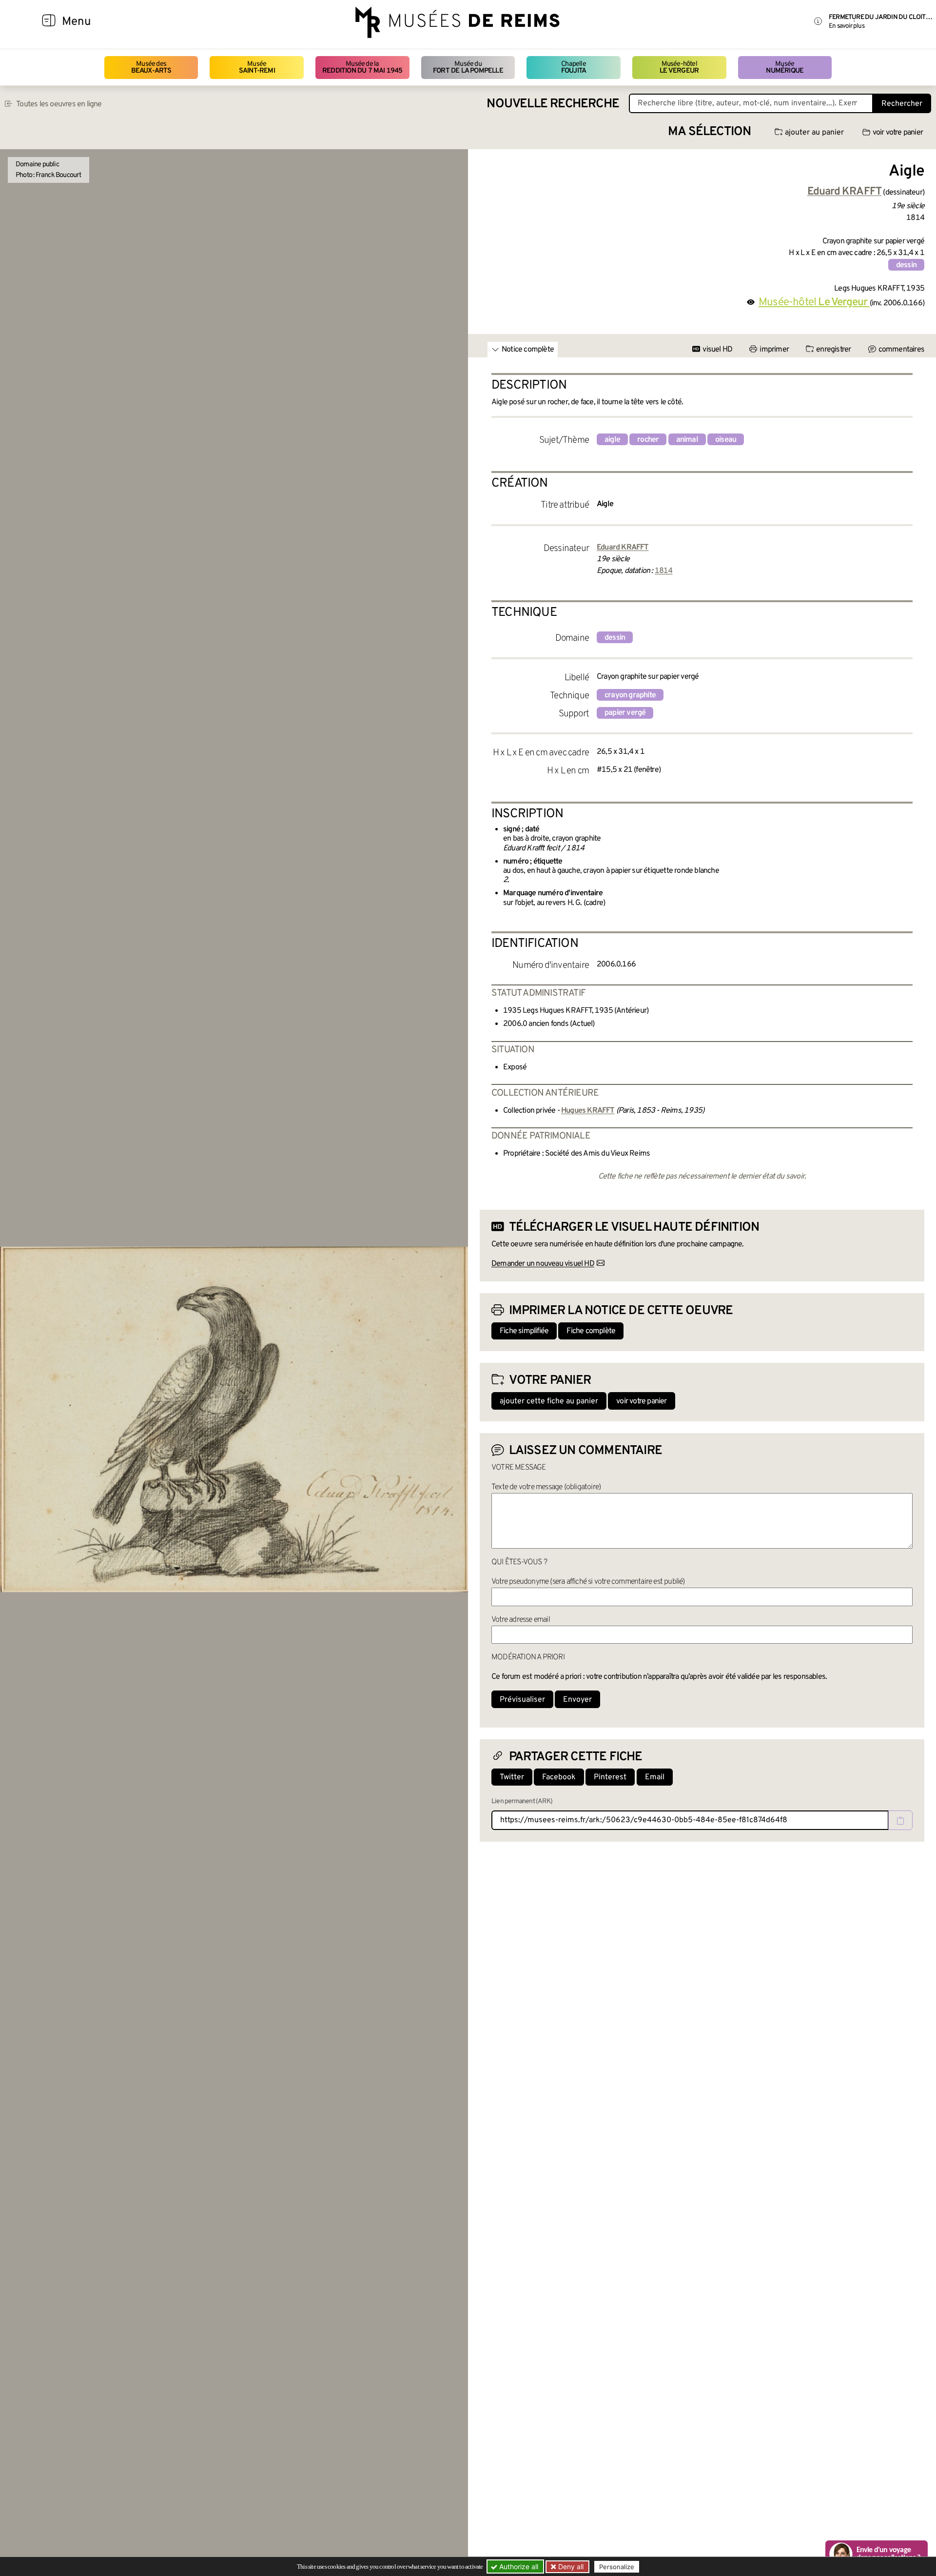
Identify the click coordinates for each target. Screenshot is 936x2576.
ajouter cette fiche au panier (549, 1401)
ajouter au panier (814, 133)
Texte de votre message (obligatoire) (546, 1487)
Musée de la (362, 68)
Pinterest (610, 1777)
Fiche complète (591, 1331)
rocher (648, 440)
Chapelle (574, 68)
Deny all (570, 2566)
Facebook (559, 1777)
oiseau (726, 440)
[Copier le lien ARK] (900, 1820)
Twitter (512, 1777)
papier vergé (625, 713)
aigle (612, 440)
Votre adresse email (521, 1620)
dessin (906, 265)
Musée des (151, 68)
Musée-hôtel (679, 68)
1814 (664, 571)
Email (655, 1777)
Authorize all (518, 2566)
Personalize (617, 2567)
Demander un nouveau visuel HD (543, 1264)
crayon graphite (630, 695)
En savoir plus (847, 26)
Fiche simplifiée (524, 1331)
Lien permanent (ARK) (522, 1801)
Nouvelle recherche (553, 104)
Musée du (468, 68)
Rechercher (902, 104)
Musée (257, 68)
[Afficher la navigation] (49, 22)
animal (687, 440)
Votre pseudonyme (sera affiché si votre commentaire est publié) (588, 1582)
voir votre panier (898, 133)
